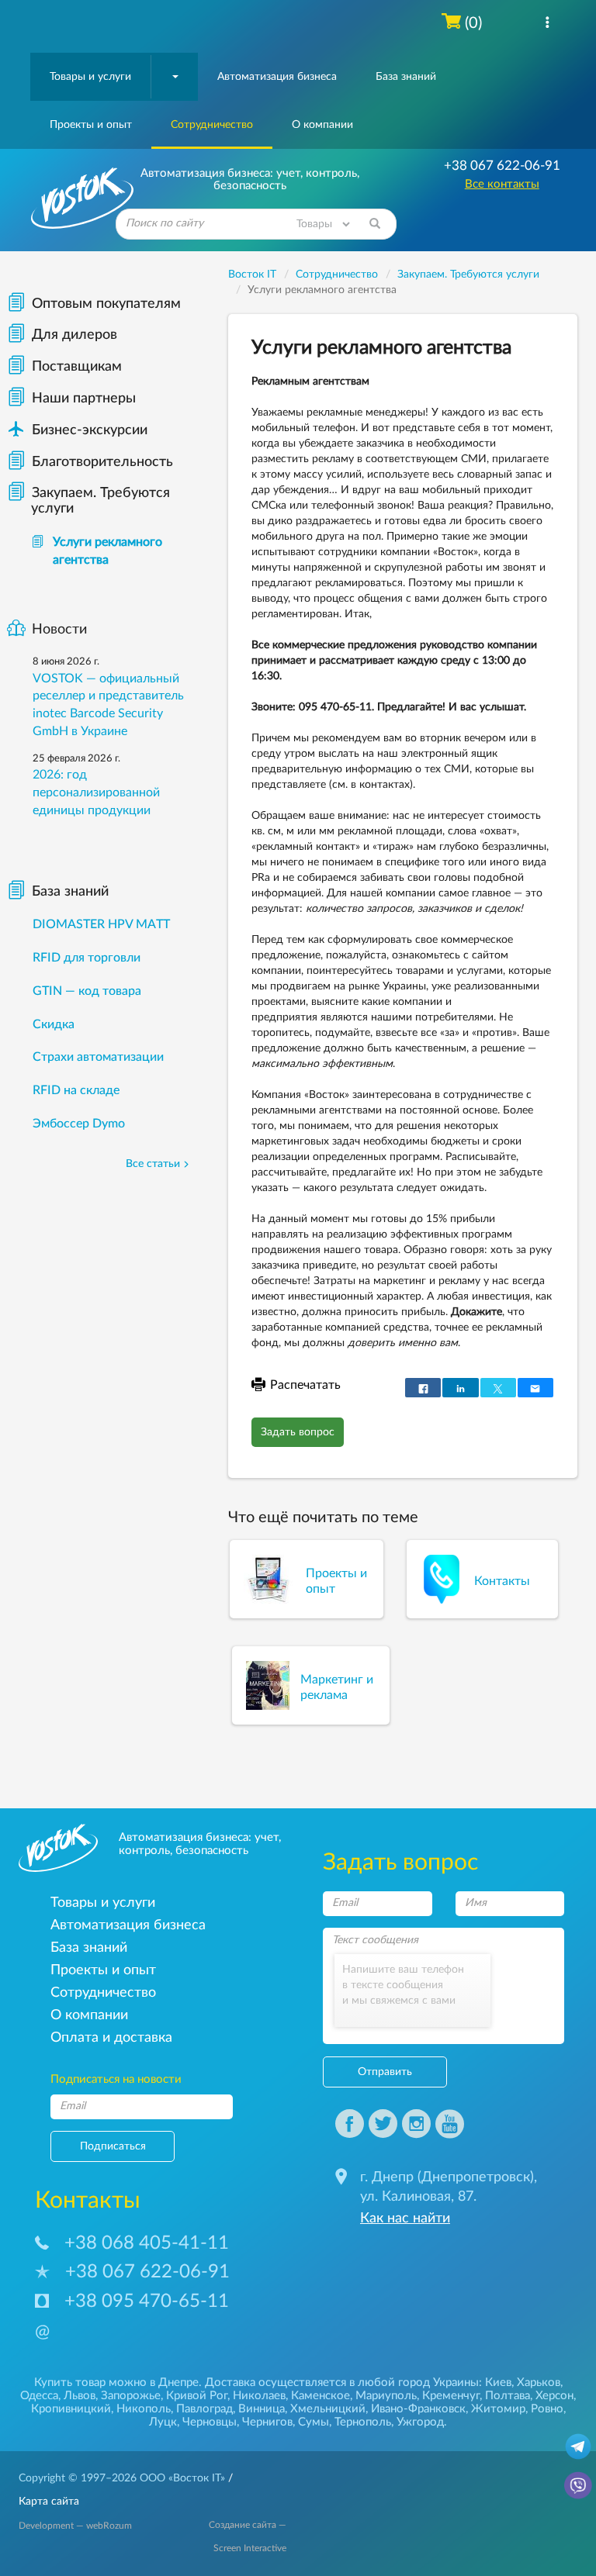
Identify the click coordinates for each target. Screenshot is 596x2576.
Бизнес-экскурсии (77, 430)
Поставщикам (77, 367)
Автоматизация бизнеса (277, 77)
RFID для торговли (87, 958)
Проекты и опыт (91, 125)
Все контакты (502, 184)
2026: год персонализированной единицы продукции (96, 792)
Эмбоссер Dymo (79, 1124)
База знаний (406, 77)
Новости (59, 630)
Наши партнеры (84, 399)
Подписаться (113, 2146)
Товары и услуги (90, 77)
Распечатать (305, 1385)
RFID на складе (76, 1090)
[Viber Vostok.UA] (578, 2484)
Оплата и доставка (111, 2037)
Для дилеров (74, 335)
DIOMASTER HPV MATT (101, 924)
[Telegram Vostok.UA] (578, 2446)
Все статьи (153, 1164)
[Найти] (375, 224)
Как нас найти (405, 2219)
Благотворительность (102, 462)
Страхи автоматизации (98, 1057)
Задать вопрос (298, 1432)
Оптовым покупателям (106, 304)
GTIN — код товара (87, 991)
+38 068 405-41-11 (147, 2243)
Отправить (385, 2072)
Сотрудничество (212, 125)
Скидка (54, 1024)
